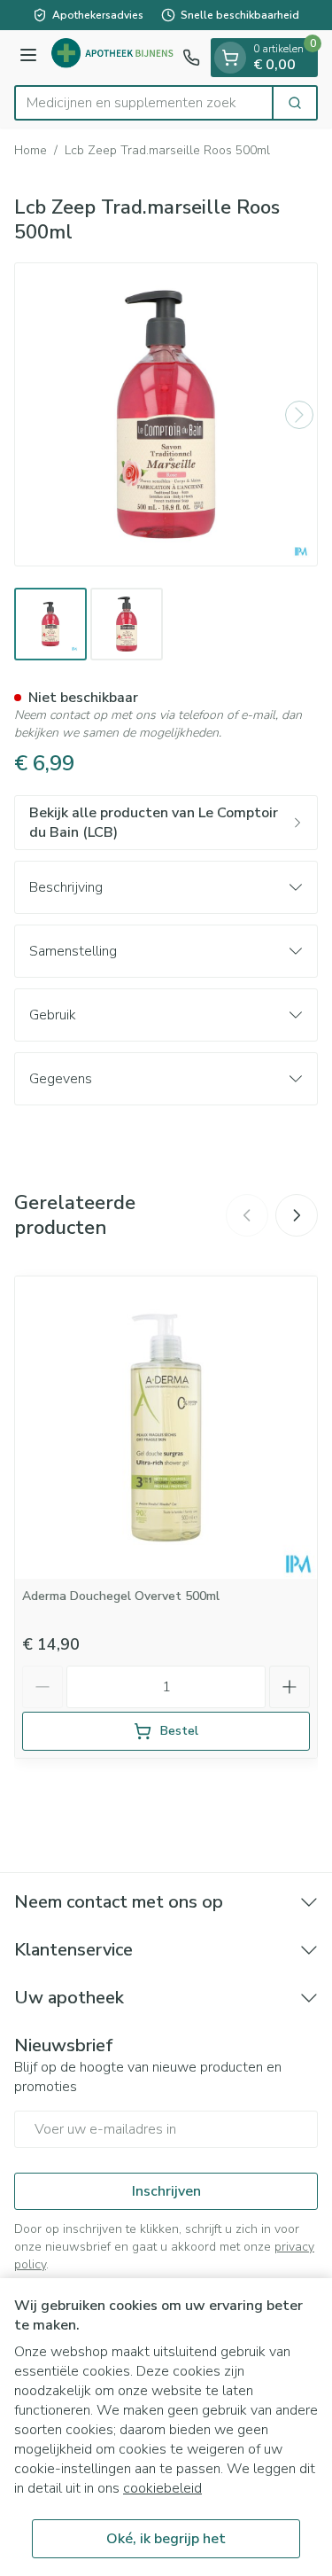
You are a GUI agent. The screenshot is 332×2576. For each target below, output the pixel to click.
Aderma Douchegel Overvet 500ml (121, 1596)
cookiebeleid (162, 2488)
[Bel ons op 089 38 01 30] (191, 58)
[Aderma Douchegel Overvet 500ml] (166, 1428)
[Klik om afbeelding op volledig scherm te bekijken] (166, 414)
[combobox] (144, 103)
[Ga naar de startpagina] (112, 57)
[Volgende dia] (297, 1215)
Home (31, 150)
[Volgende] (299, 415)
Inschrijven (166, 2191)
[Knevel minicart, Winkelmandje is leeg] (230, 58)
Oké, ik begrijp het (166, 2539)
